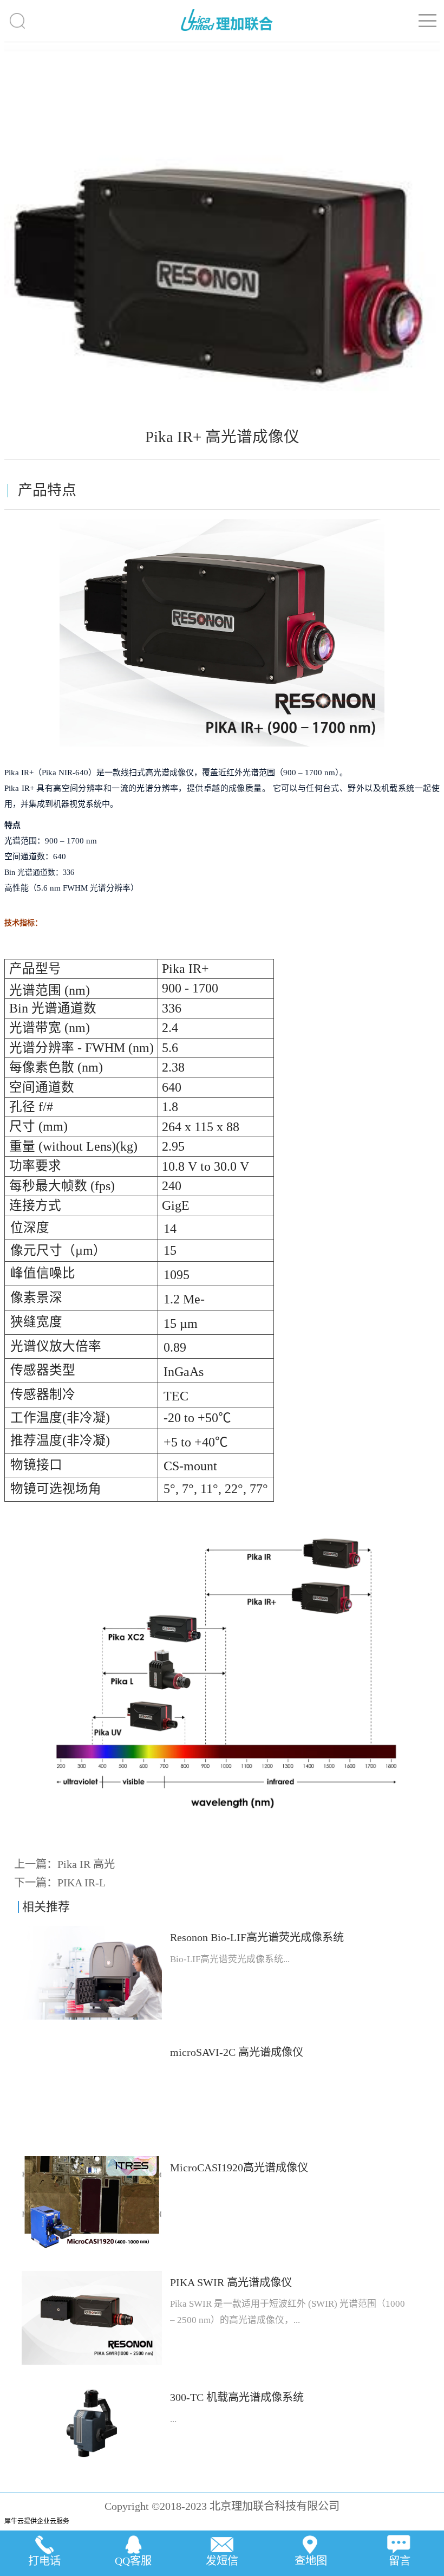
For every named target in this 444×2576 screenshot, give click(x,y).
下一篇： (60, 1883)
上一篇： (64, 1864)
